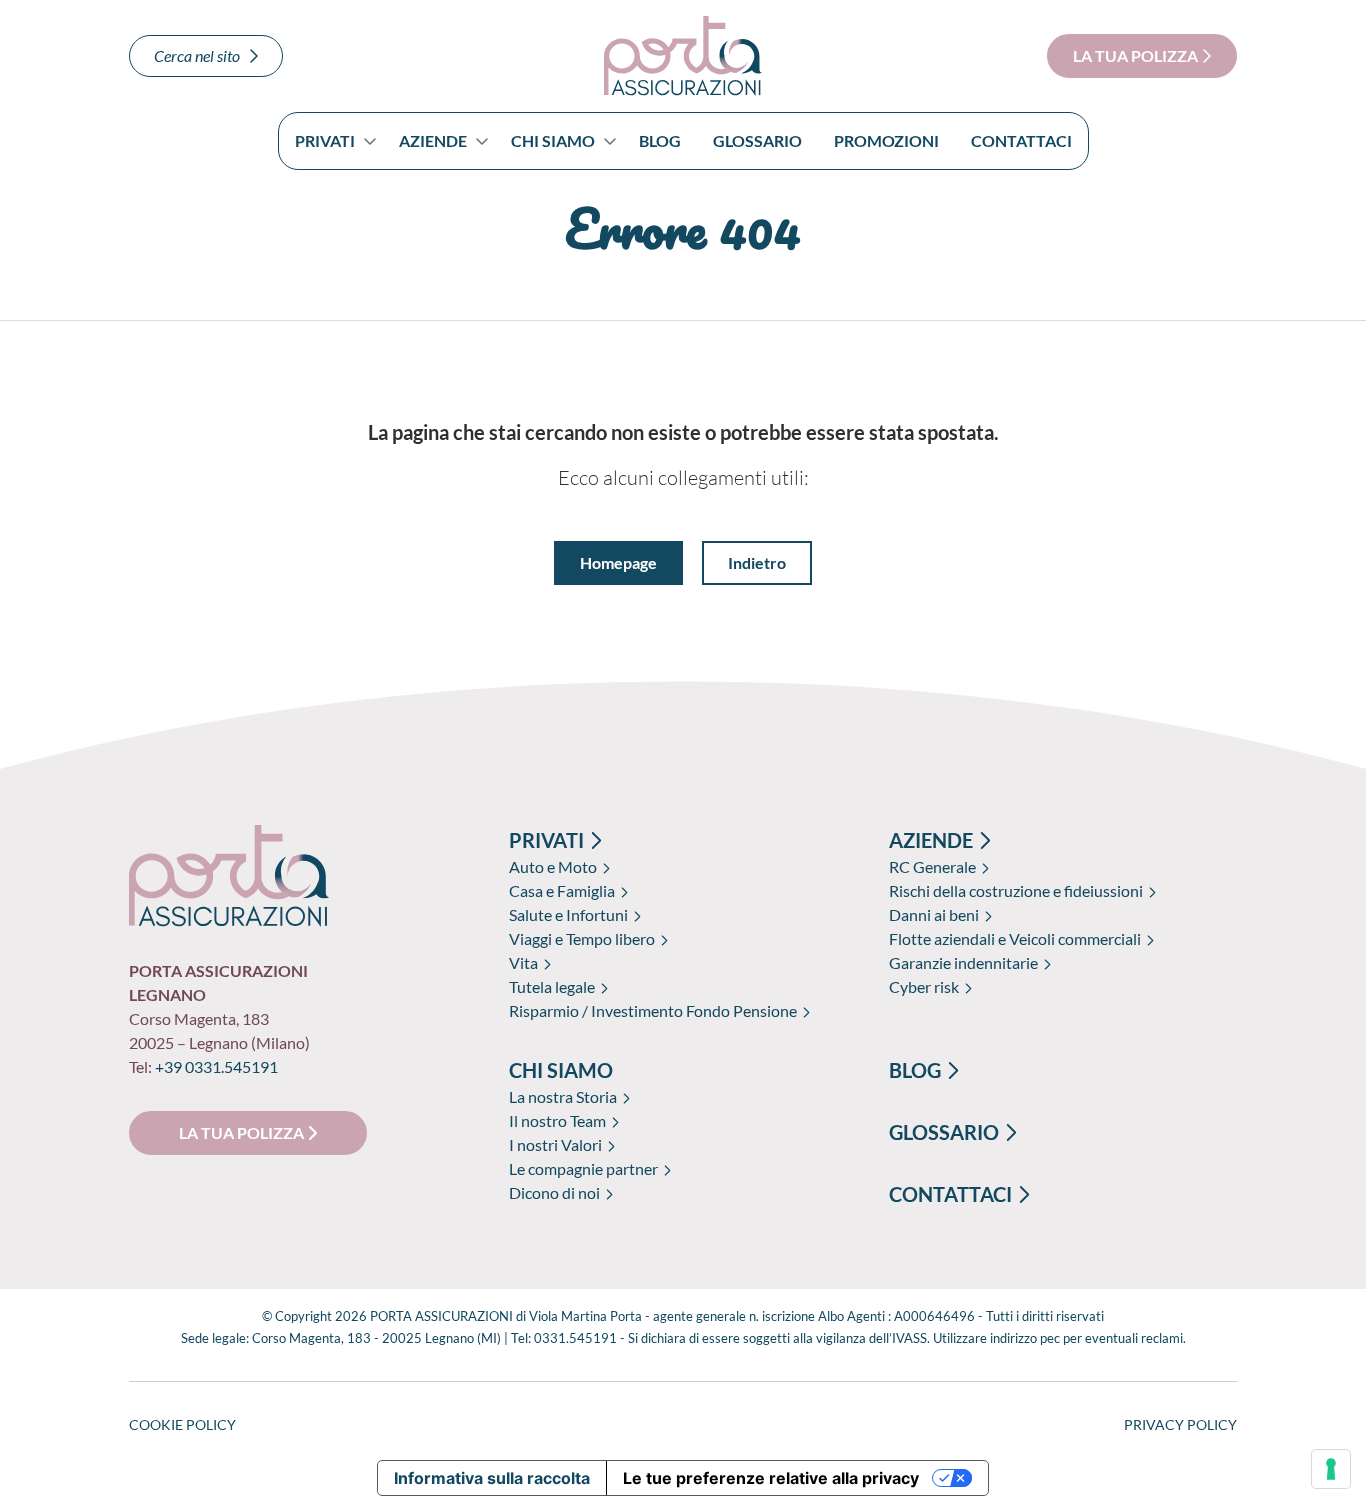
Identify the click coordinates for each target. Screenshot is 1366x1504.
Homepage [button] (618, 562)
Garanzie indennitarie (963, 962)
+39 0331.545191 (216, 1066)
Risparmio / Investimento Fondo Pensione (653, 1010)
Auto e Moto (553, 866)
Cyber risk (924, 986)
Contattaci (1021, 140)
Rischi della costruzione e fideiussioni (1016, 890)
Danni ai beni (934, 914)
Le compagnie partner (583, 1168)
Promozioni (886, 140)
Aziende (433, 140)
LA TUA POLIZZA (1137, 55)
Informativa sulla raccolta (492, 1478)
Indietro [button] (757, 562)
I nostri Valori (555, 1144)
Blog (660, 140)
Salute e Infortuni (568, 914)
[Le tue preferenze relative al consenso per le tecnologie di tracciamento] (1331, 1469)
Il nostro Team (557, 1120)
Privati (325, 140)
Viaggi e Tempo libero (582, 938)
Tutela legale (552, 986)
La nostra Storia (563, 1096)
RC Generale (932, 866)
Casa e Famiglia (562, 890)
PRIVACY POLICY (1180, 1424)
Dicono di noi (554, 1192)
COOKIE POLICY (182, 1424)
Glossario (757, 140)
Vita (523, 962)
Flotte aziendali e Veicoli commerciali (1015, 938)
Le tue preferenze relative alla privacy (771, 1478)
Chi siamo (553, 140)
